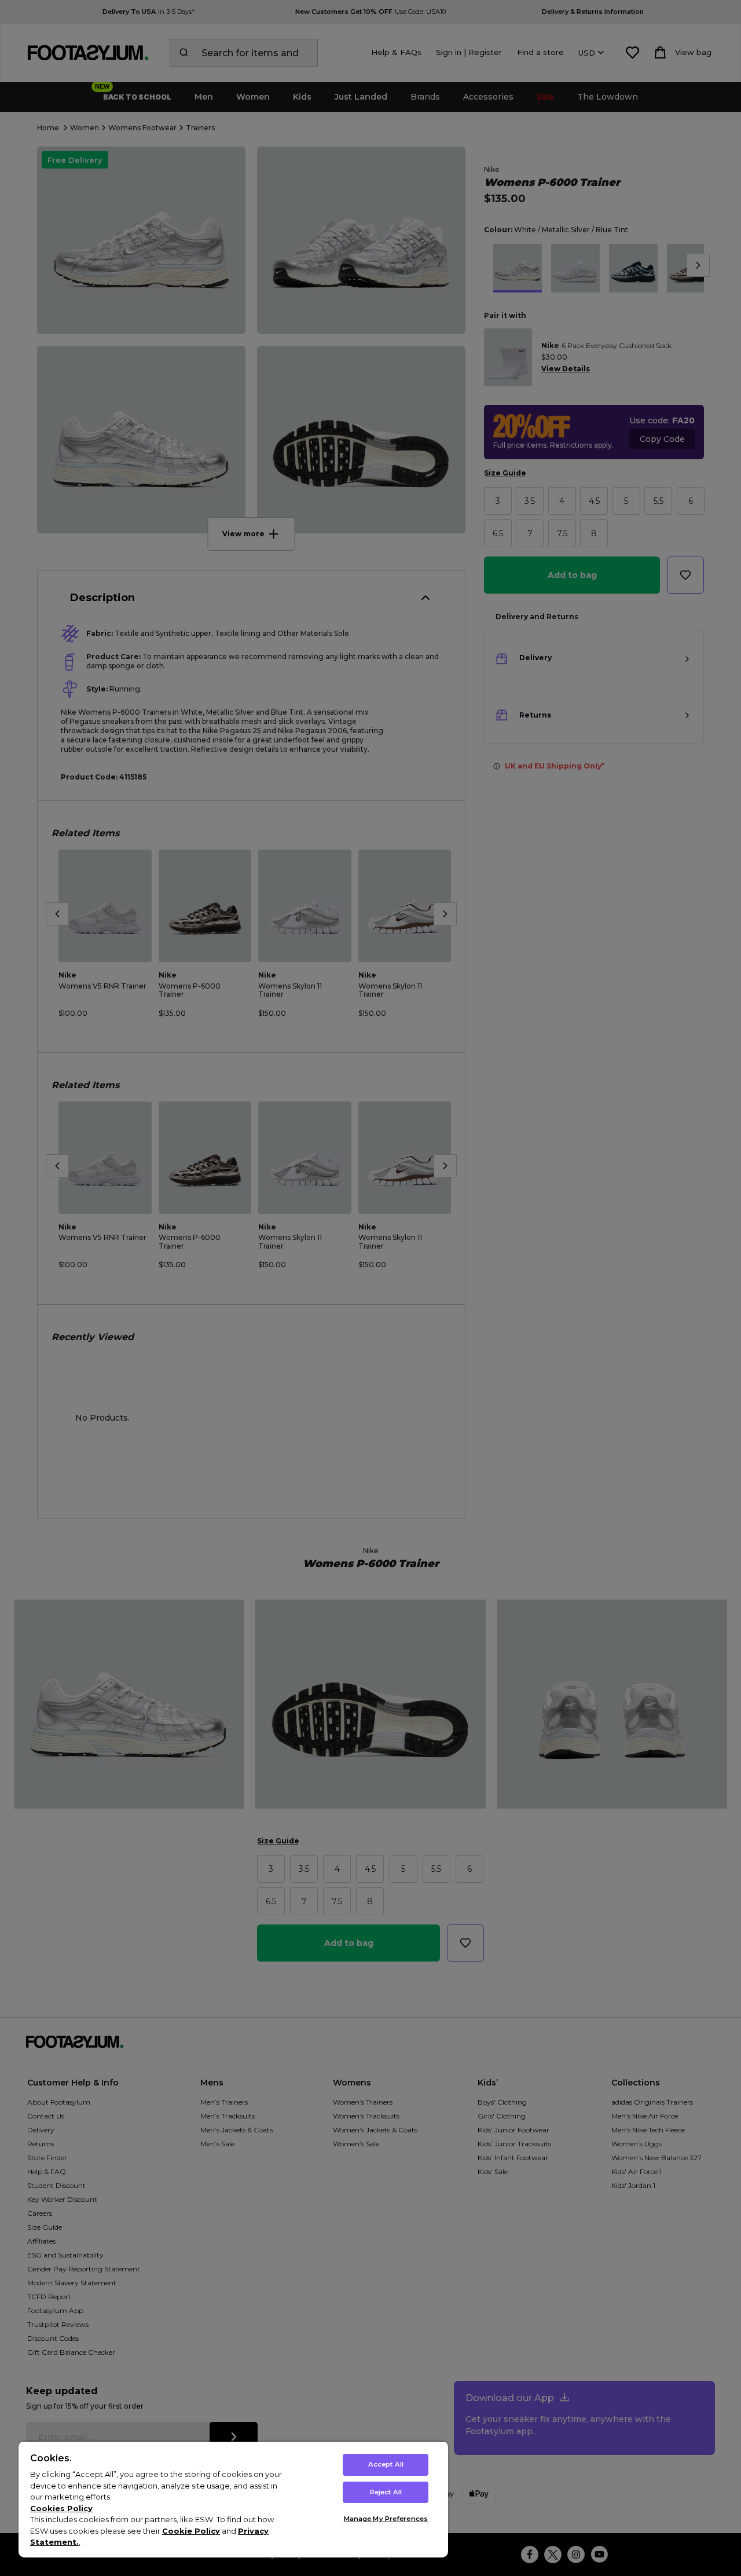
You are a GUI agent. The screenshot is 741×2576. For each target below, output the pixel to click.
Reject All (386, 2492)
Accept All (386, 2464)
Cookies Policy (61, 2508)
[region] (233, 2499)
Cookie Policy (191, 2531)
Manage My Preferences (386, 2519)
